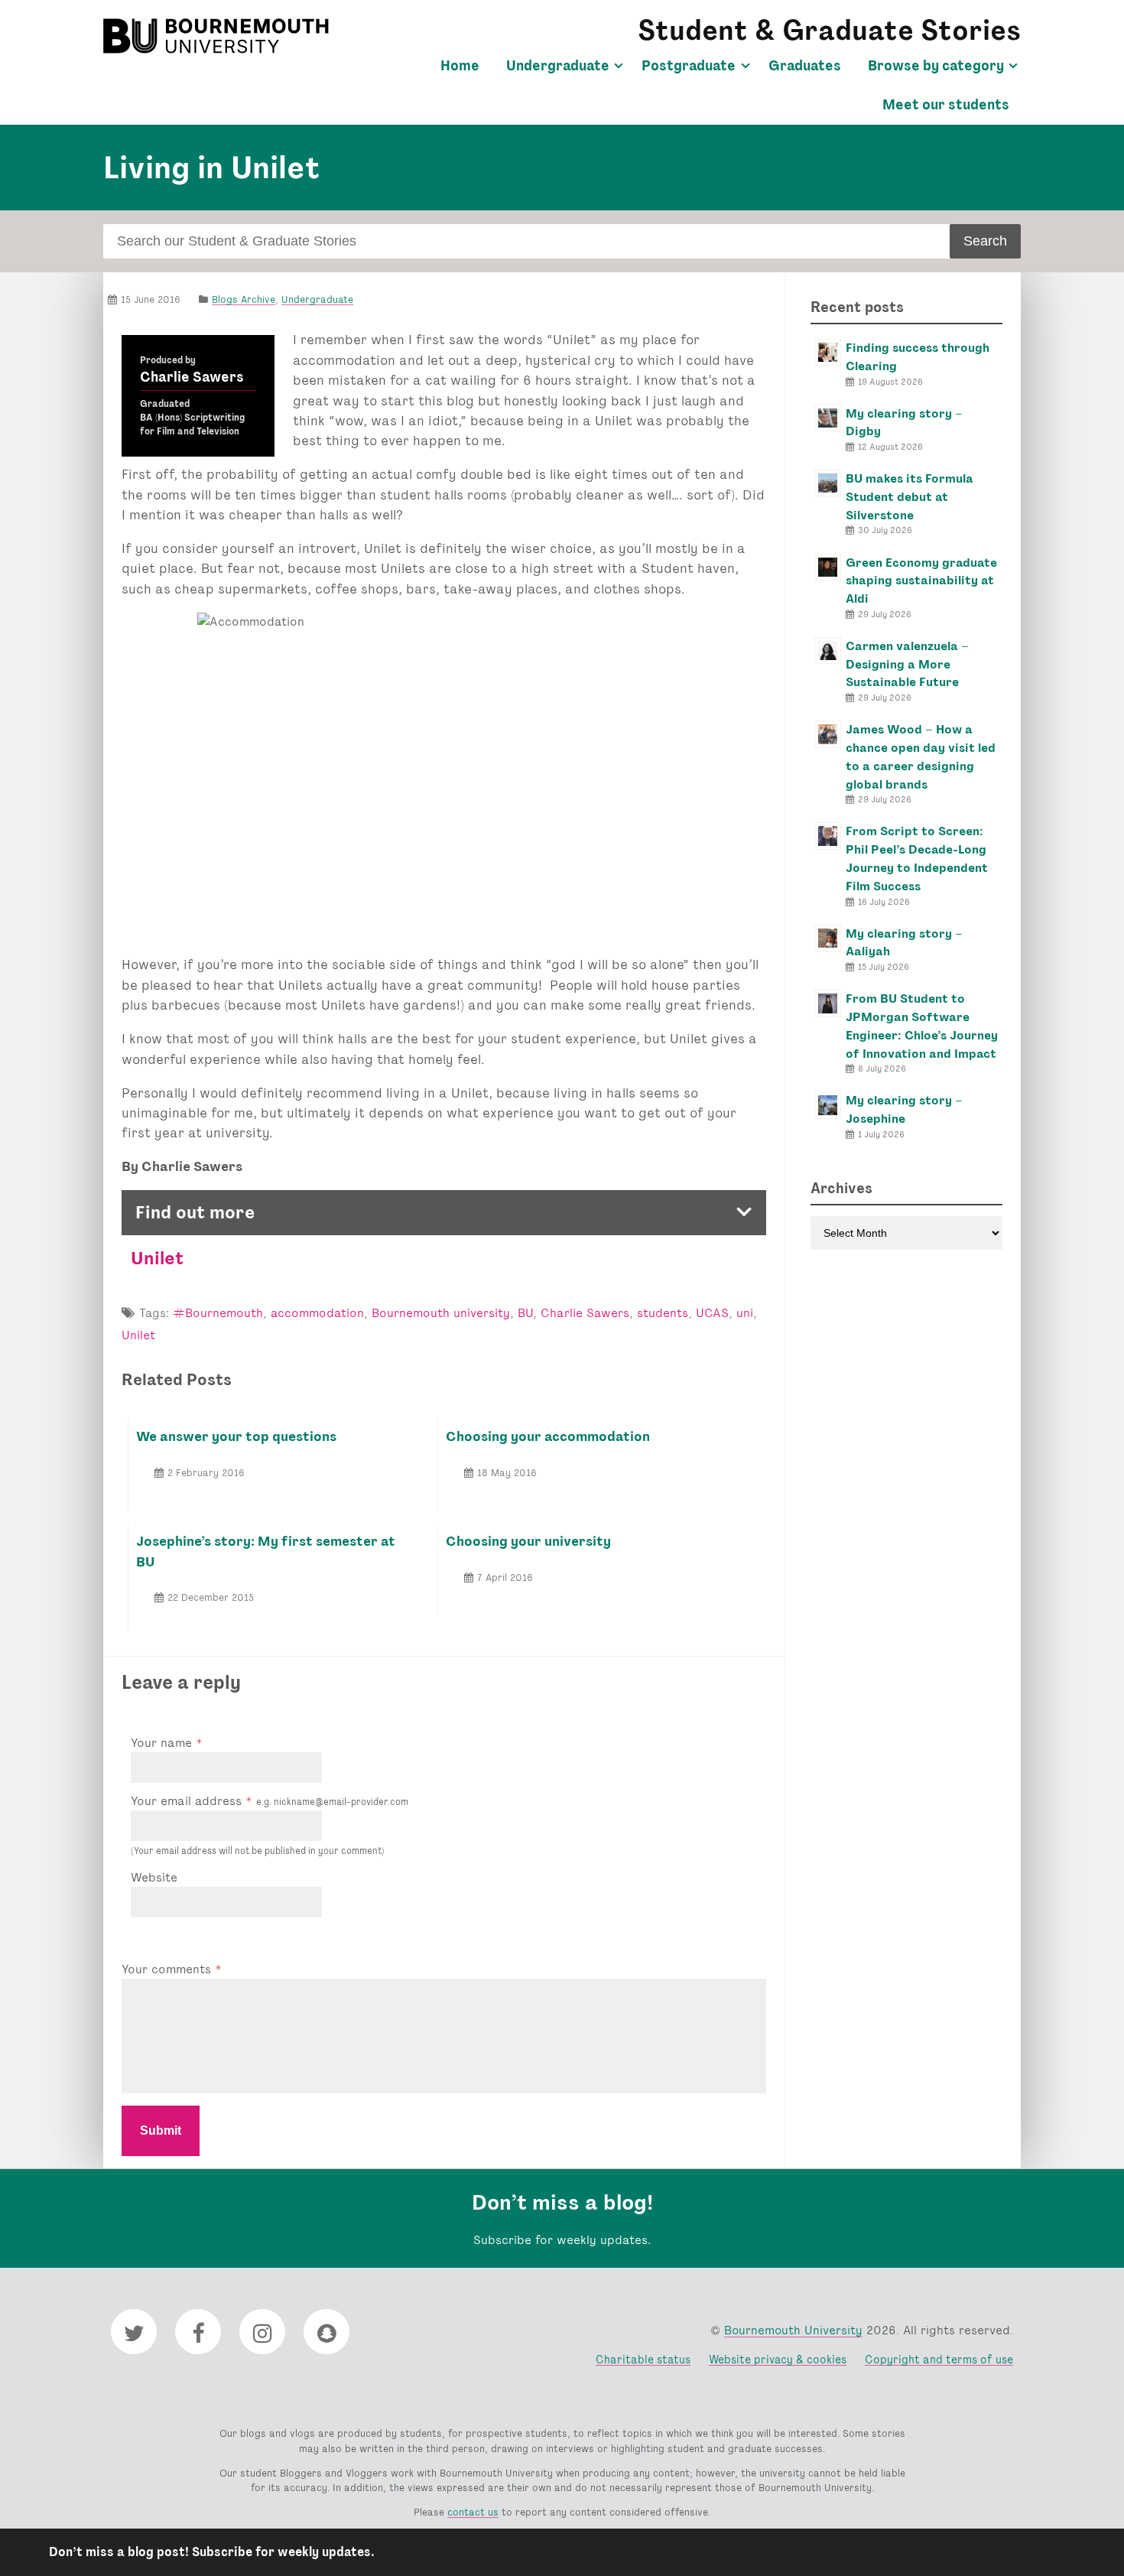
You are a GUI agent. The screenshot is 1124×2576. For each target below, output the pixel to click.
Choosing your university (528, 1541)
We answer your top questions (236, 1436)
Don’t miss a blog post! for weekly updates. (212, 2552)
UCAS (712, 1313)
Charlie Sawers (192, 377)
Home (460, 66)
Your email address (270, 1801)
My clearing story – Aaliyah (904, 943)
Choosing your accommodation (548, 1436)
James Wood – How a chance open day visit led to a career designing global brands (921, 756)
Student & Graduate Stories (829, 30)
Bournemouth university (441, 1313)
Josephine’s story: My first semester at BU (266, 1551)
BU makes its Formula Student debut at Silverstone (910, 497)
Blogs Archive (244, 299)
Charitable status (643, 2359)
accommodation (317, 1313)
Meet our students (946, 105)
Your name (163, 1743)
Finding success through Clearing (918, 357)
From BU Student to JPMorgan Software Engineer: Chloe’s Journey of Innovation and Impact (922, 1026)
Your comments (168, 1969)
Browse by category (936, 66)
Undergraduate (558, 66)
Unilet (157, 1258)
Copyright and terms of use (939, 2359)
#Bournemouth (218, 1313)
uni (745, 1313)
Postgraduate (689, 66)
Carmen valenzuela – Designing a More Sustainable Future (907, 664)
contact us (473, 2512)
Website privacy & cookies (778, 2359)
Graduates (805, 66)
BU (525, 1313)
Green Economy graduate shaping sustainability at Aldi (921, 581)
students (663, 1313)
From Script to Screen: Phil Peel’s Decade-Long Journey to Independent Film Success (917, 858)
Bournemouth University (218, 36)
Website (154, 1877)
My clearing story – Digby (904, 423)
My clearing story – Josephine (904, 1109)
